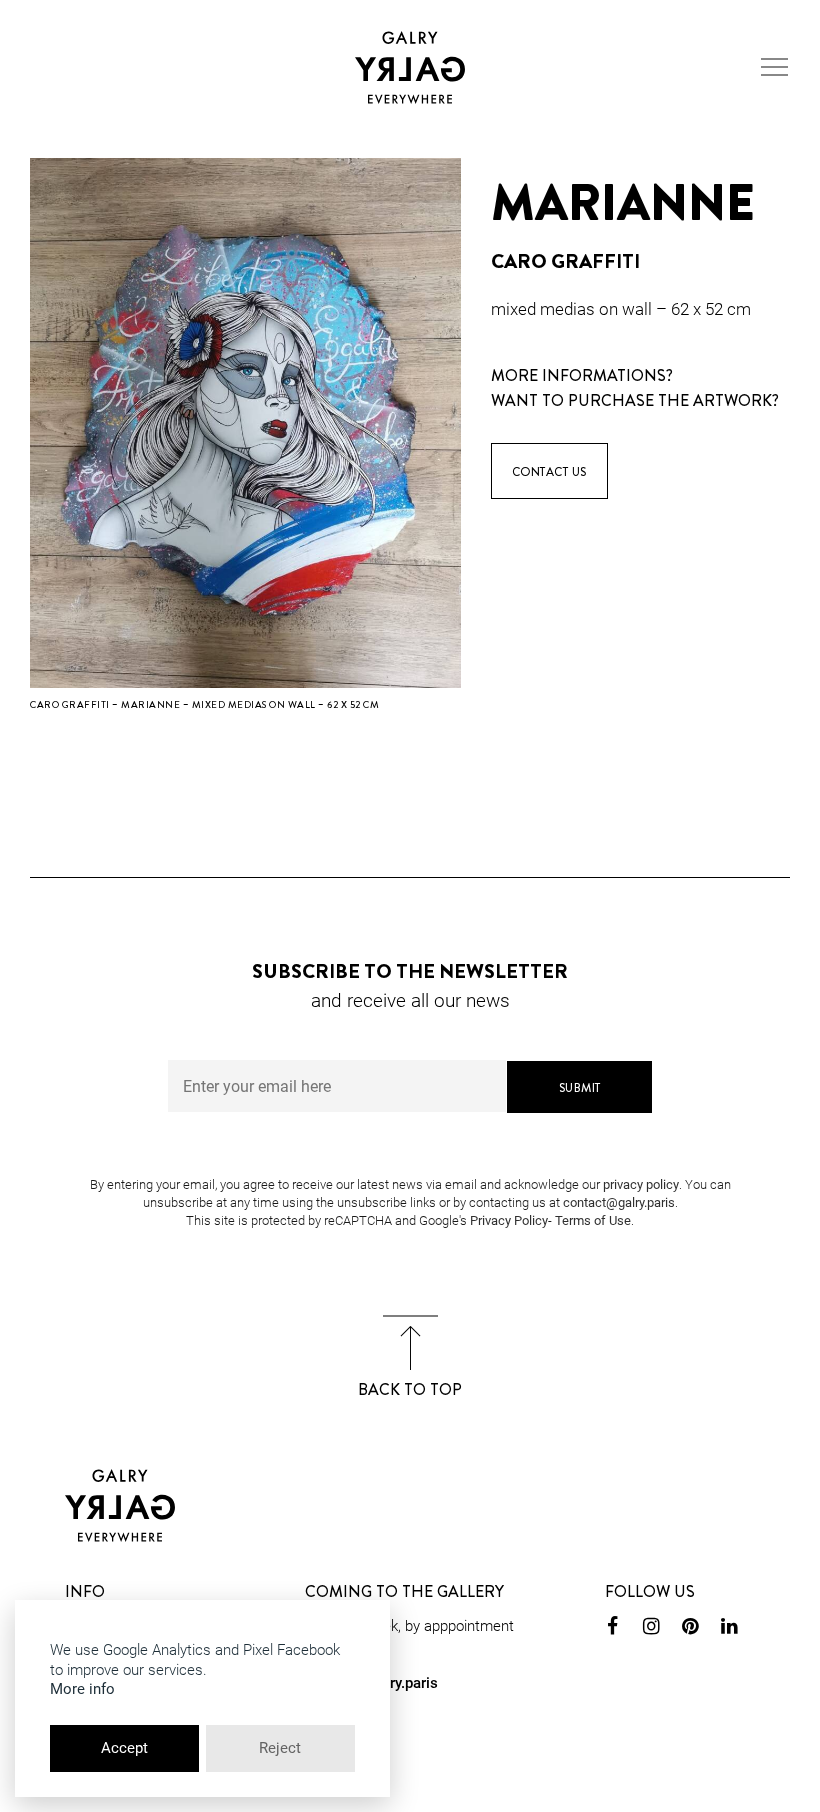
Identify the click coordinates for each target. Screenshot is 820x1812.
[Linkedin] (729, 1629)
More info (82, 1689)
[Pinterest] (690, 1629)
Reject (280, 1748)
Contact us (549, 472)
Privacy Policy (509, 1220)
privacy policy (641, 1184)
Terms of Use (593, 1220)
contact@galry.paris (619, 1202)
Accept (124, 1748)
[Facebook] (612, 1629)
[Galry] (410, 67)
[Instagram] (651, 1629)
